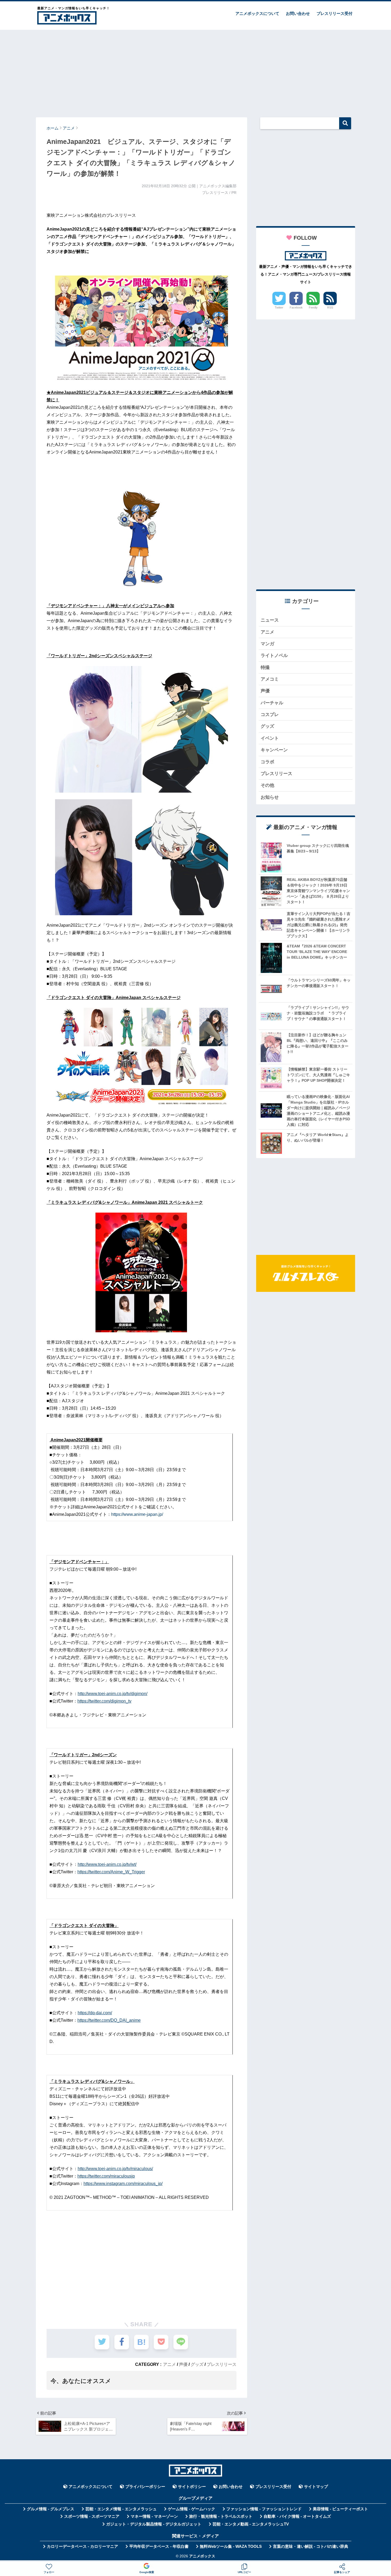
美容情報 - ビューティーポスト (340, 2509)
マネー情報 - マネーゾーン (154, 2516)
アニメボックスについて (257, 13)
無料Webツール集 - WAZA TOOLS (231, 2546)
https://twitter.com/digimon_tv (104, 1701)
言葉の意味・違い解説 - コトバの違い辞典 (311, 2546)
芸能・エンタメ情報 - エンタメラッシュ (121, 2509)
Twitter (279, 307)
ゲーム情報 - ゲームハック (192, 2509)
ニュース (270, 620)
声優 (183, 2364)
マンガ (267, 644)
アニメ (169, 2364)
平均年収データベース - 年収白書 (159, 2546)
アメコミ (270, 679)
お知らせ (270, 797)
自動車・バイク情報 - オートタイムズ (297, 2516)
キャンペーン (274, 750)
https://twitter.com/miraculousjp (106, 2176)
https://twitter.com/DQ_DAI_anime (109, 2020)
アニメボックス (202, 2556)
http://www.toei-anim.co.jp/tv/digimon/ (113, 1694)
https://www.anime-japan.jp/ (137, 1514)
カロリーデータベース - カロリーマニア (82, 2546)
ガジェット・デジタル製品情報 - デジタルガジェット (154, 2524)
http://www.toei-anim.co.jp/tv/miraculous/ (115, 2169)
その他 (267, 785)
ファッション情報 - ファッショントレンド (264, 2509)
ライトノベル (274, 656)
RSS (330, 307)
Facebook (296, 307)
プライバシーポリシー (145, 2487)
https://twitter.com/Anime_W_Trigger (111, 1872)
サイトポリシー (192, 2487)
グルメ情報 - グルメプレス (51, 2509)
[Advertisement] (195, 71)
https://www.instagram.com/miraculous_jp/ (123, 2184)
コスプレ (270, 715)
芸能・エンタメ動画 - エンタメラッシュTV (251, 2524)
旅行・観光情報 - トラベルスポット (221, 2516)
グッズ (197, 2364)
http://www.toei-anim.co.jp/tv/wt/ (107, 1864)
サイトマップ (316, 2487)
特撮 (265, 667)
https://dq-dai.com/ (95, 2013)
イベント (270, 738)
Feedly (313, 307)
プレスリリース (222, 2364)
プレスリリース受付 (334, 13)
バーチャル (272, 703)
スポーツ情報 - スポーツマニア (92, 2516)
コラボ (267, 762)
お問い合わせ (298, 13)
